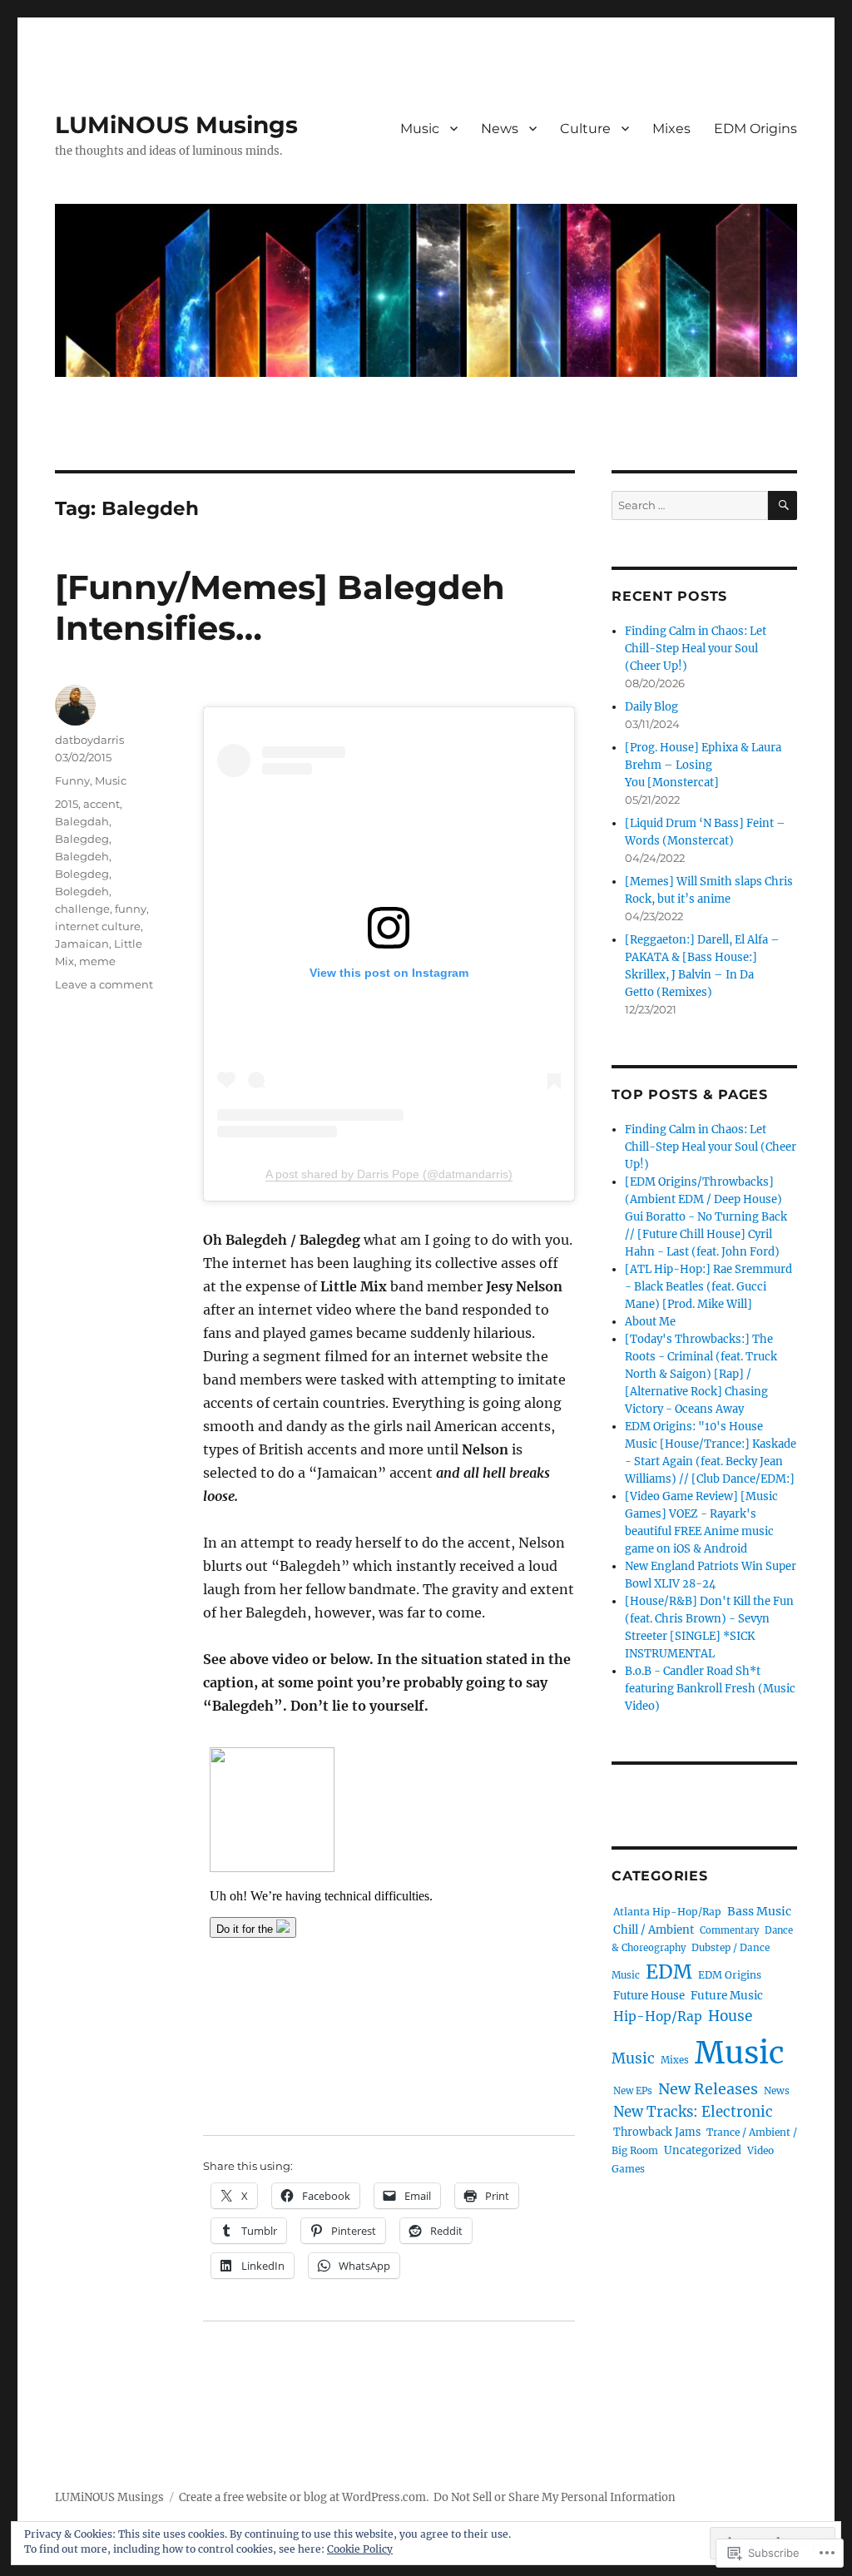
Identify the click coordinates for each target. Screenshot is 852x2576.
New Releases (708, 2089)
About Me (650, 1322)
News (500, 129)
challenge (82, 909)
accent (102, 804)
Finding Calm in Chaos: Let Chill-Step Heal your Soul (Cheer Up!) (696, 649)
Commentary (729, 1930)
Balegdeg (82, 839)
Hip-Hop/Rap (658, 2016)
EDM (669, 1972)
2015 (67, 804)
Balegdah (82, 821)
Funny (72, 780)
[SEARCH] (783, 505)
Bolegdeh (82, 891)
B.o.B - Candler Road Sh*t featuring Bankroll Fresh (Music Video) (710, 1689)
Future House (649, 1996)
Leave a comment (104, 984)
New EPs (633, 2091)
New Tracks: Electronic (693, 2112)
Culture (585, 129)
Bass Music (759, 1911)
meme (97, 961)
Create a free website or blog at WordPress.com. (304, 2497)
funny (131, 909)
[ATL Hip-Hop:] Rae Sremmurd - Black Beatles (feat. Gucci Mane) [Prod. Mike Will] (708, 1287)
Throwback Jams (657, 2132)
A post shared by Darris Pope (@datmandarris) (389, 1174)
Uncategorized (703, 2150)
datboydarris (89, 740)
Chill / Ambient (654, 1930)
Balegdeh (82, 856)
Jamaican (82, 944)
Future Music (727, 1996)
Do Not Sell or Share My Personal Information (555, 2497)
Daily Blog (651, 707)
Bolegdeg (82, 874)
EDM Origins (755, 129)
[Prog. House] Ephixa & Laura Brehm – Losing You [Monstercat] (703, 765)
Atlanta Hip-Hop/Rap (667, 1912)
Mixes (671, 129)
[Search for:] (690, 505)
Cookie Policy (360, 2549)
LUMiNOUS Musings (176, 125)
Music (420, 129)
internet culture (98, 926)
